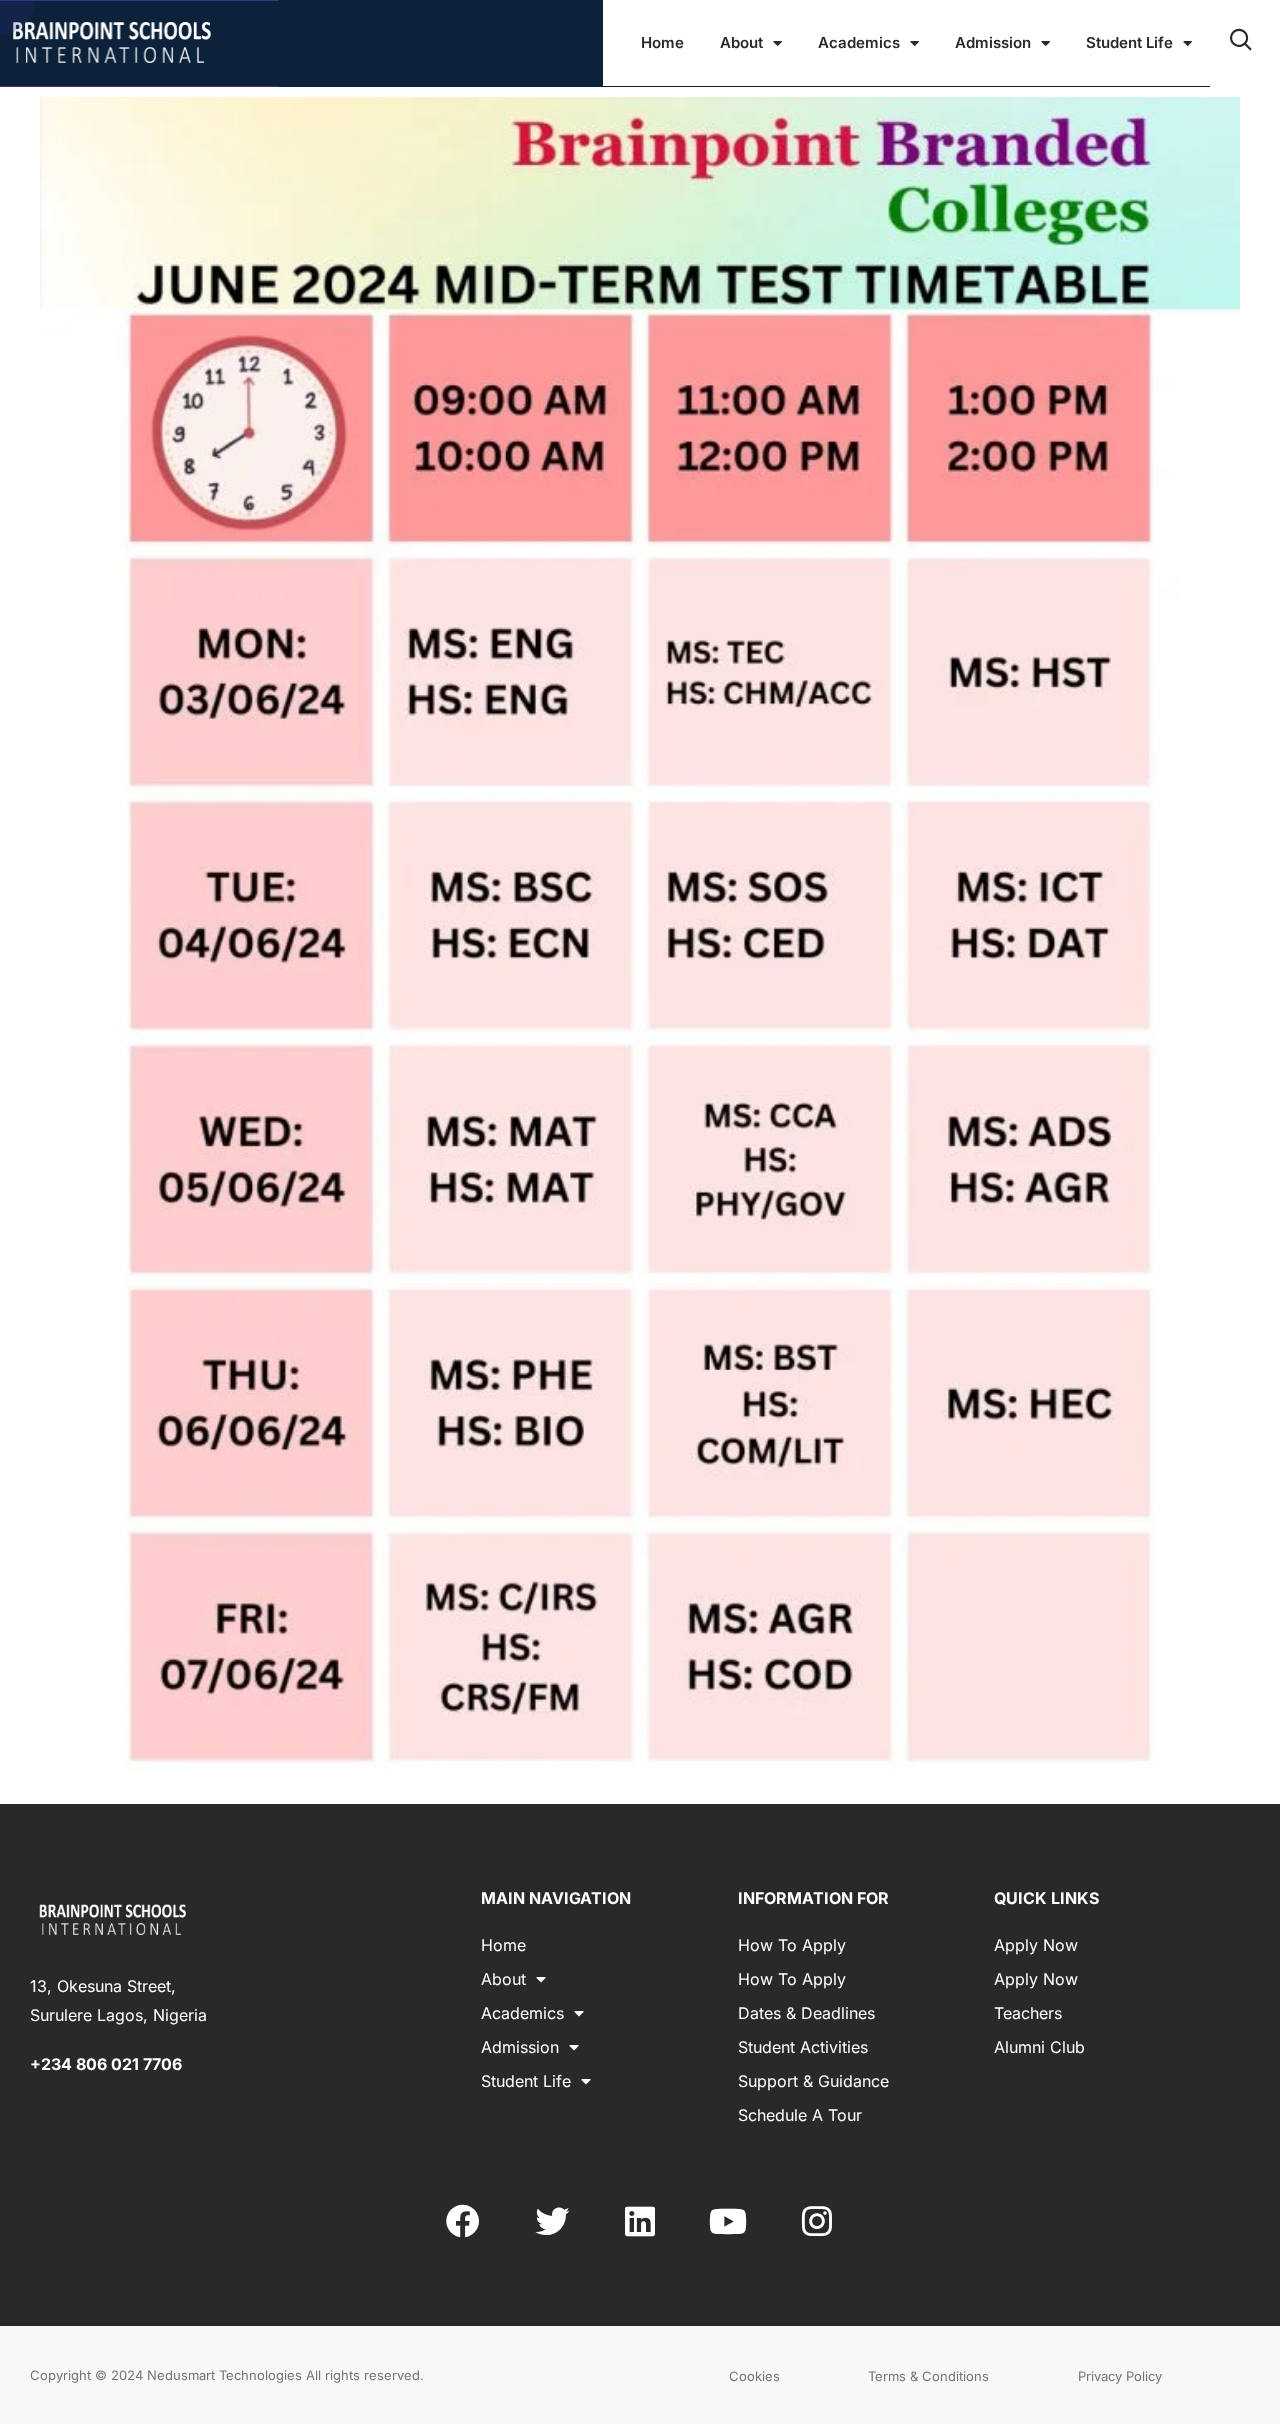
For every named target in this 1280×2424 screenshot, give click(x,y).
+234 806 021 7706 (106, 2064)
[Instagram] (817, 2221)
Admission (993, 42)
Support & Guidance (813, 2081)
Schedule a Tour (800, 2115)
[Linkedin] (640, 2221)
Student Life (1129, 42)
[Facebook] (463, 2221)
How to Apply (792, 1945)
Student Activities (803, 2047)
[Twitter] (551, 2221)
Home (662, 42)
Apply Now (1036, 1945)
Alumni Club (1039, 2047)
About (741, 42)
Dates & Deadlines (806, 2013)
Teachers (1028, 2013)
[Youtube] (728, 2221)
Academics (859, 42)
